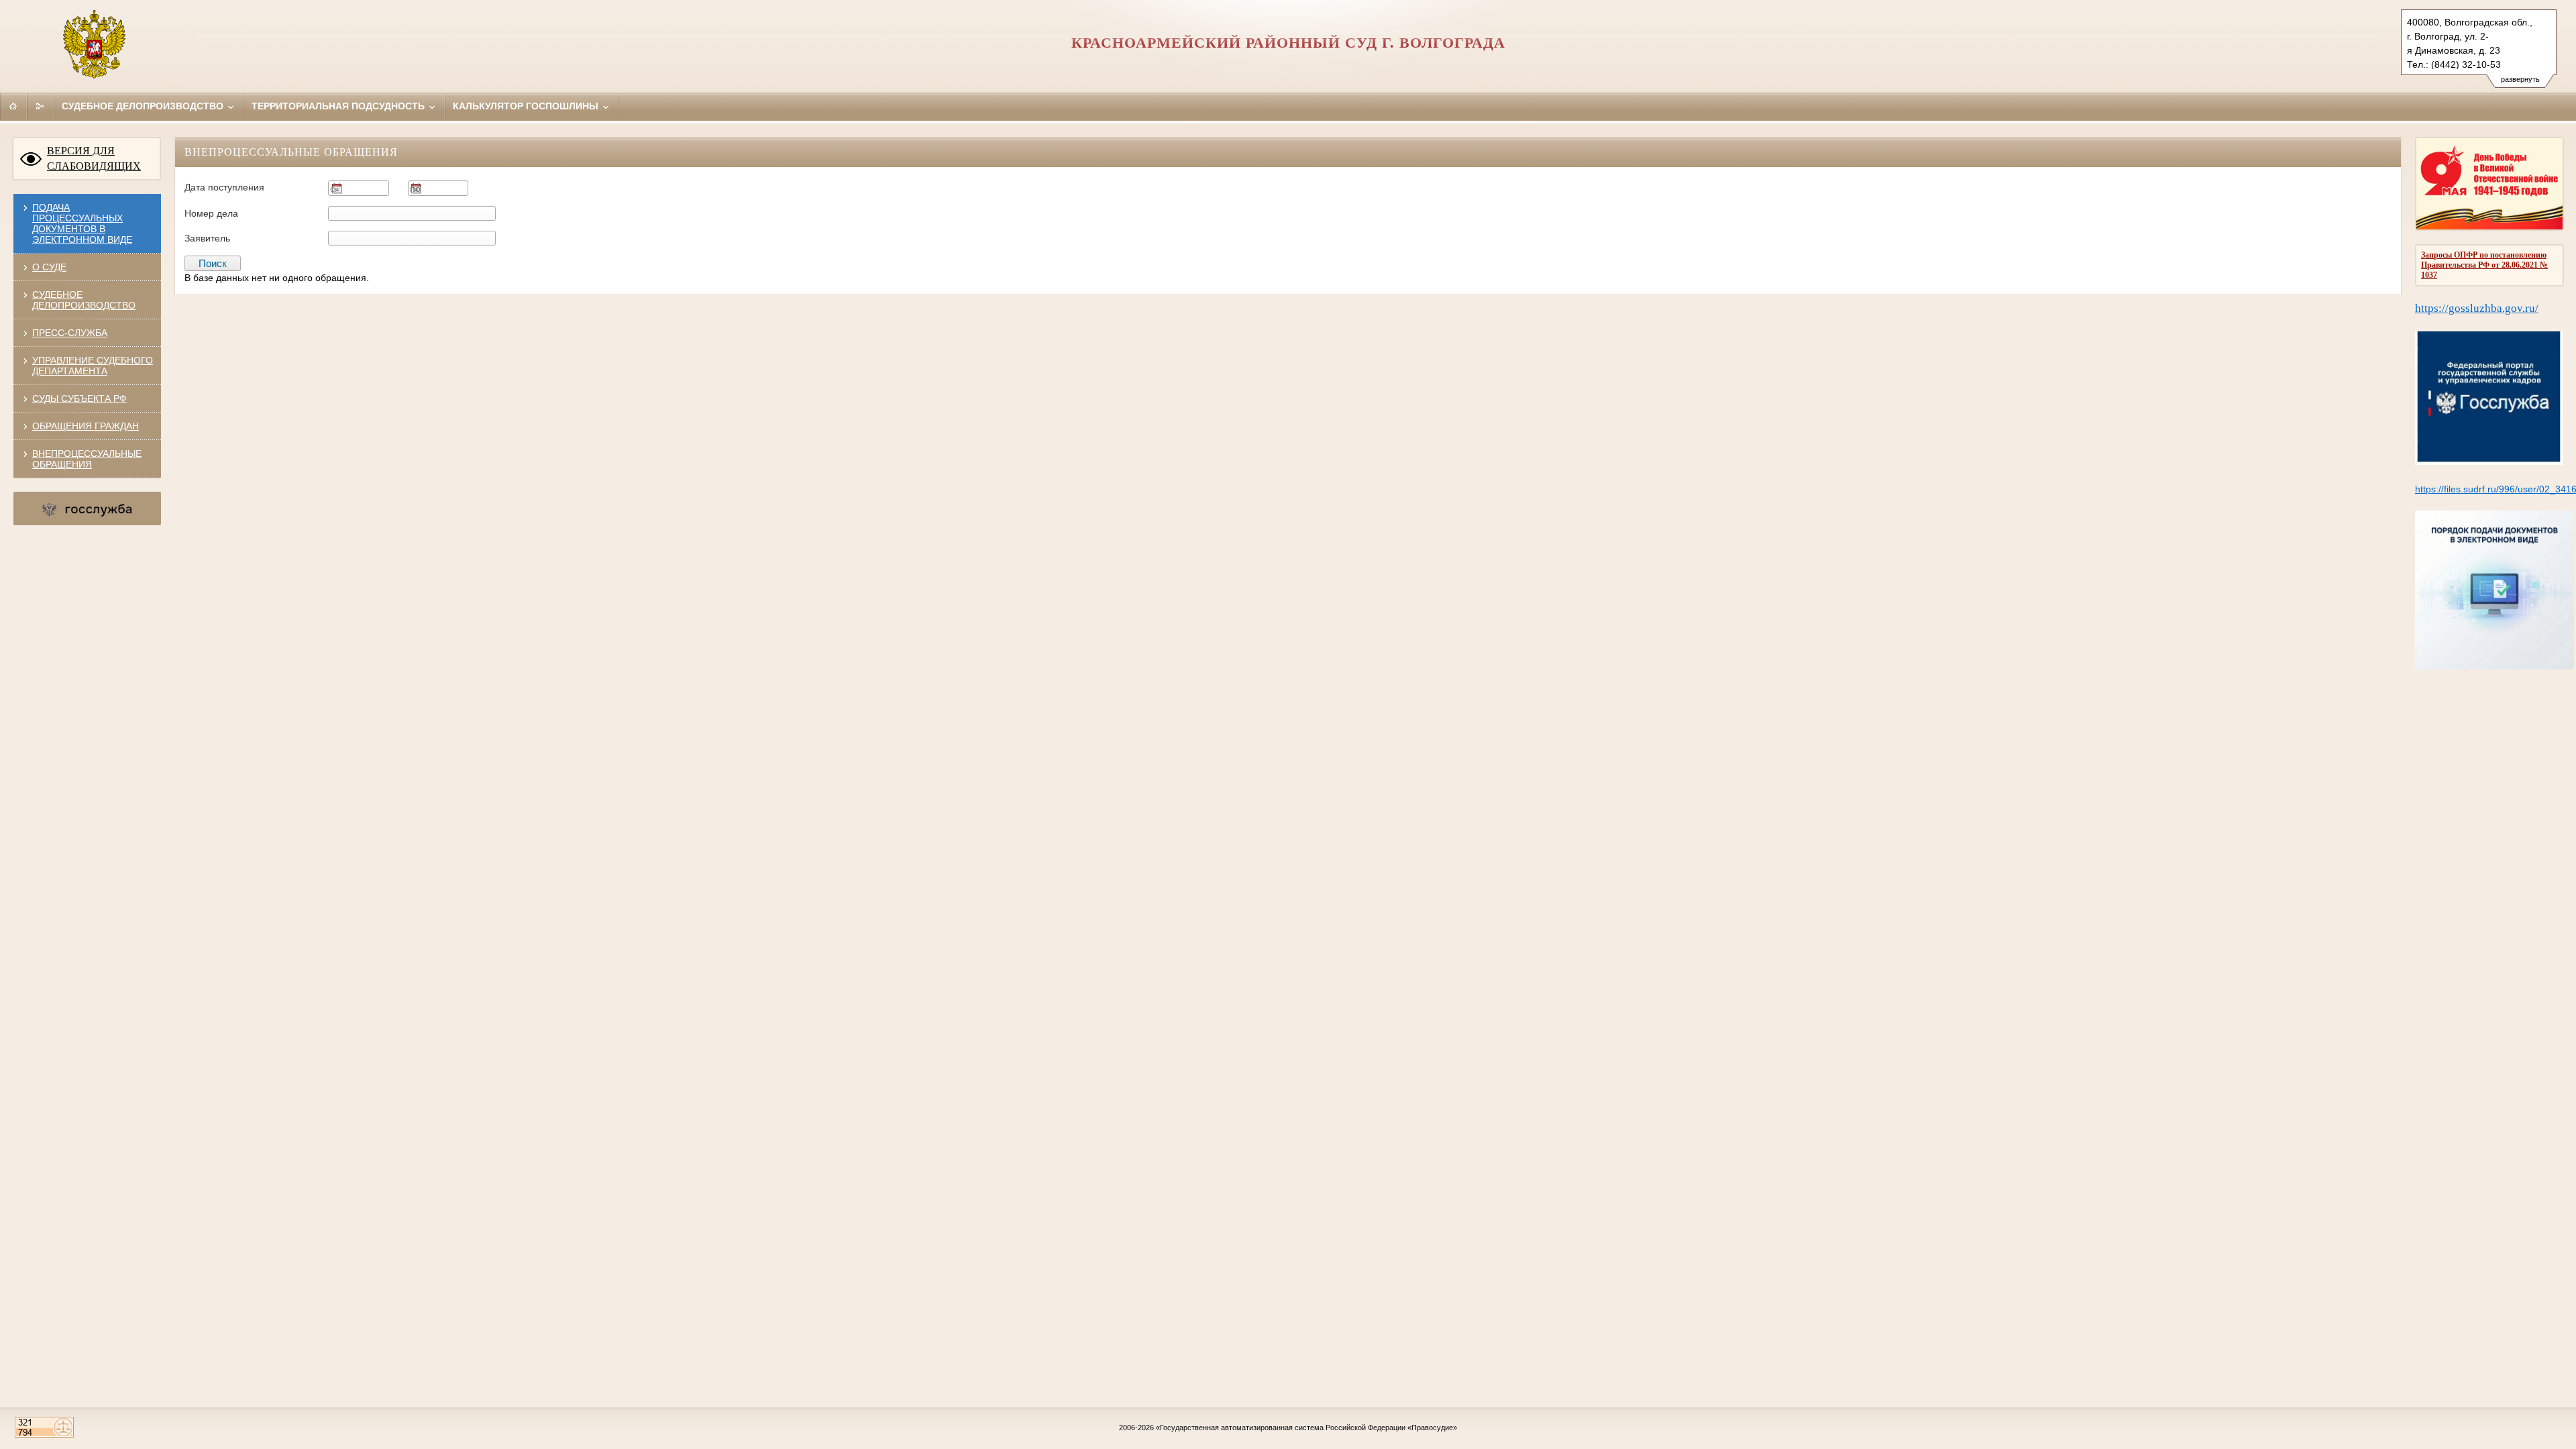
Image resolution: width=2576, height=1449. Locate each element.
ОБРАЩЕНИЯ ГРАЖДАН (86, 426)
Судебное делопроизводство (144, 106)
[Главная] (13, 106)
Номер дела (211, 213)
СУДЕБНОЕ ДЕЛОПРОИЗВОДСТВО (84, 300)
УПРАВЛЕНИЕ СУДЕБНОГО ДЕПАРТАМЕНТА (93, 366)
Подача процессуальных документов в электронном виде (82, 223)
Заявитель (207, 238)
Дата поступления (224, 187)
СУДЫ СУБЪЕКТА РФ (79, 398)
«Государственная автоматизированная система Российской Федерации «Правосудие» (1306, 1428)
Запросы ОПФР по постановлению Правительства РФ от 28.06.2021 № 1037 (2484, 265)
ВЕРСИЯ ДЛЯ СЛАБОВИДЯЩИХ (94, 158)
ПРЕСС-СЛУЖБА (70, 333)
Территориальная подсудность (339, 106)
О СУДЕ (49, 267)
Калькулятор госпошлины (527, 106)
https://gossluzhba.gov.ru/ (2477, 308)
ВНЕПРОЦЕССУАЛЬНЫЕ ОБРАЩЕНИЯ (87, 459)
